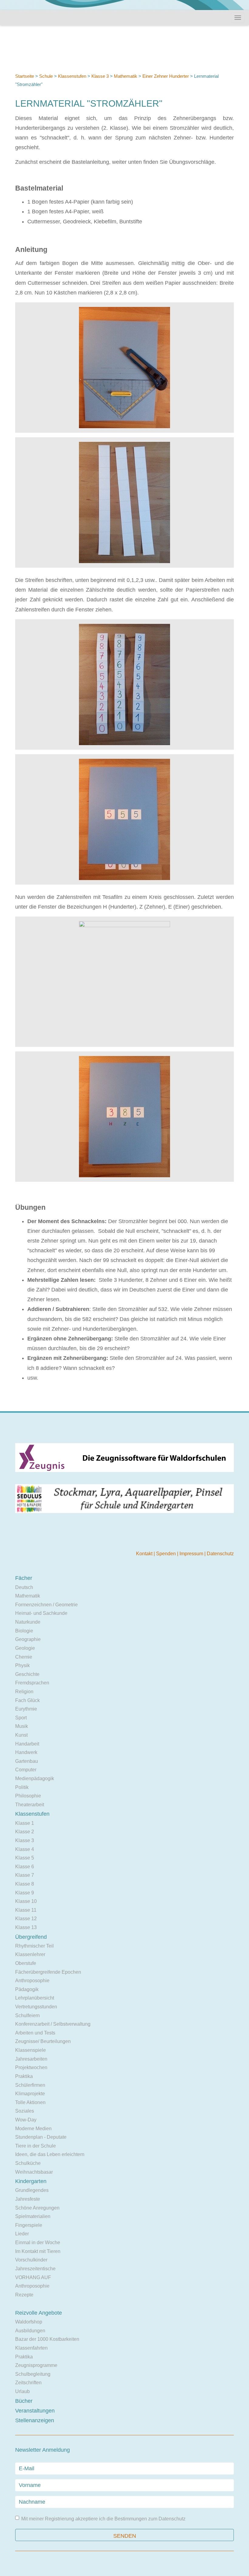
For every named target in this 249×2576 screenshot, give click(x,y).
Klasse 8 (25, 1884)
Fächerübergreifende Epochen (48, 1972)
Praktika (24, 2076)
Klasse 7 (25, 1875)
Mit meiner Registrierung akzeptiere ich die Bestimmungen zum (103, 2519)
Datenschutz (220, 1554)
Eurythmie (26, 1709)
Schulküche (28, 2163)
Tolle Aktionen (30, 2102)
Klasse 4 (25, 1849)
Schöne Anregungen (37, 2208)
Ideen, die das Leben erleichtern (50, 2154)
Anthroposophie (32, 1981)
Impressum (192, 1554)
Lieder (22, 2234)
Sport (21, 1718)
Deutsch (24, 1587)
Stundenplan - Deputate (41, 2137)
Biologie (24, 1631)
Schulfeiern (27, 2015)
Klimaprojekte (30, 2094)
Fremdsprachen (32, 1683)
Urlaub (22, 2391)
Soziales (25, 2111)
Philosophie (28, 1796)
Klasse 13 (26, 1927)
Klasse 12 (26, 1919)
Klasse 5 (25, 1858)
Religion (24, 1692)
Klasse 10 (26, 1901)
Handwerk (26, 1752)
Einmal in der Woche (38, 2242)
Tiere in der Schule (36, 2146)
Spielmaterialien (33, 2216)
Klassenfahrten (31, 2348)
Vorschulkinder (31, 2260)
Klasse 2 (25, 1832)
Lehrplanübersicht (35, 1998)
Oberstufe (26, 1963)
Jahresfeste (28, 2199)
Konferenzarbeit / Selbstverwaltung (53, 2024)
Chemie (24, 1657)
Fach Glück (27, 1700)
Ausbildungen (30, 2331)
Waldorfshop (29, 2322)
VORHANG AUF (33, 2277)
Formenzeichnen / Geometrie (46, 1605)
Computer (26, 1770)
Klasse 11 (26, 1910)
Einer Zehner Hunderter (166, 76)
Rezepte (24, 2295)
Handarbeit (27, 1744)
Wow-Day (26, 2120)
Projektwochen (31, 2067)
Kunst (21, 1735)
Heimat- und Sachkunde (41, 1613)
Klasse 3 (100, 76)
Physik (22, 1665)
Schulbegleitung (33, 2374)
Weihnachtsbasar (34, 2172)
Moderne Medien (33, 2129)
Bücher (24, 2401)
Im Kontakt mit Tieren (38, 2251)
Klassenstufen (72, 76)
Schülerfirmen (30, 2085)
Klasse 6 (25, 1867)
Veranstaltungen (35, 2411)
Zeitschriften (28, 2383)
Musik (22, 1726)
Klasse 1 (25, 1823)
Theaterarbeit (30, 1805)
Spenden (167, 1554)
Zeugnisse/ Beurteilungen (43, 2041)
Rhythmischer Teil (34, 1946)
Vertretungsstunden (36, 2007)
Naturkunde (28, 1622)
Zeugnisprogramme (36, 2365)
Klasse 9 (25, 1893)
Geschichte (27, 1674)
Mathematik (126, 76)
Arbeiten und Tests (35, 2033)
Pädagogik (27, 1989)
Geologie (25, 1648)
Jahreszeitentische (35, 2269)
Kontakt (145, 1554)
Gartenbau (27, 1761)
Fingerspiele (29, 2225)
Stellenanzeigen (35, 2420)
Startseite (25, 76)
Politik (22, 1787)
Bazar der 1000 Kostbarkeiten (47, 2339)
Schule (46, 76)
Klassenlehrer (30, 1954)
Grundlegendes (32, 2190)
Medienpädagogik (35, 1778)
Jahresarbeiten (31, 2059)
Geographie (28, 1639)
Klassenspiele (31, 2050)
